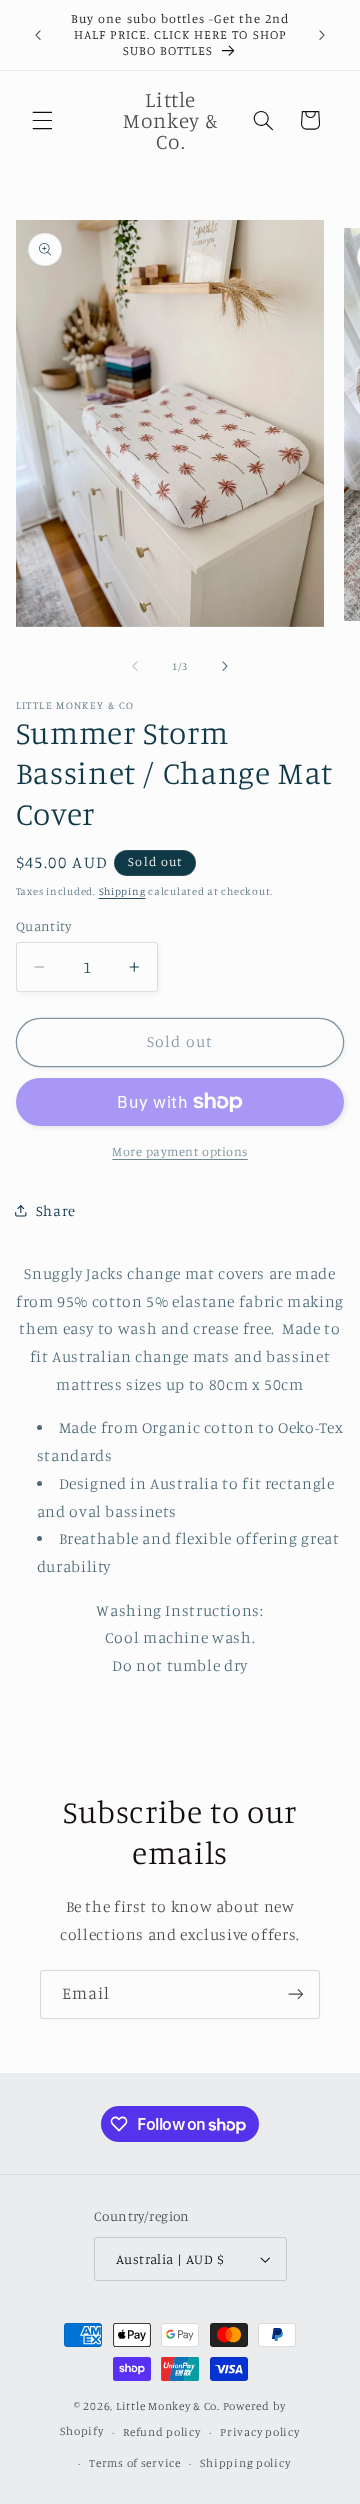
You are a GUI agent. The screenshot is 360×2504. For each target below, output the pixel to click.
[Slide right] (225, 667)
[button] (42, 120)
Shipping (122, 891)
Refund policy (162, 2432)
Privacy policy (259, 2432)
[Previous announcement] (38, 35)
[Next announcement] (322, 35)
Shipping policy (245, 2463)
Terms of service (135, 2463)
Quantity (43, 926)
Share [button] (56, 1210)
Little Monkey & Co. (168, 2406)
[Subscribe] (296, 1994)
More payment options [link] (180, 1151)
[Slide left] (135, 667)
